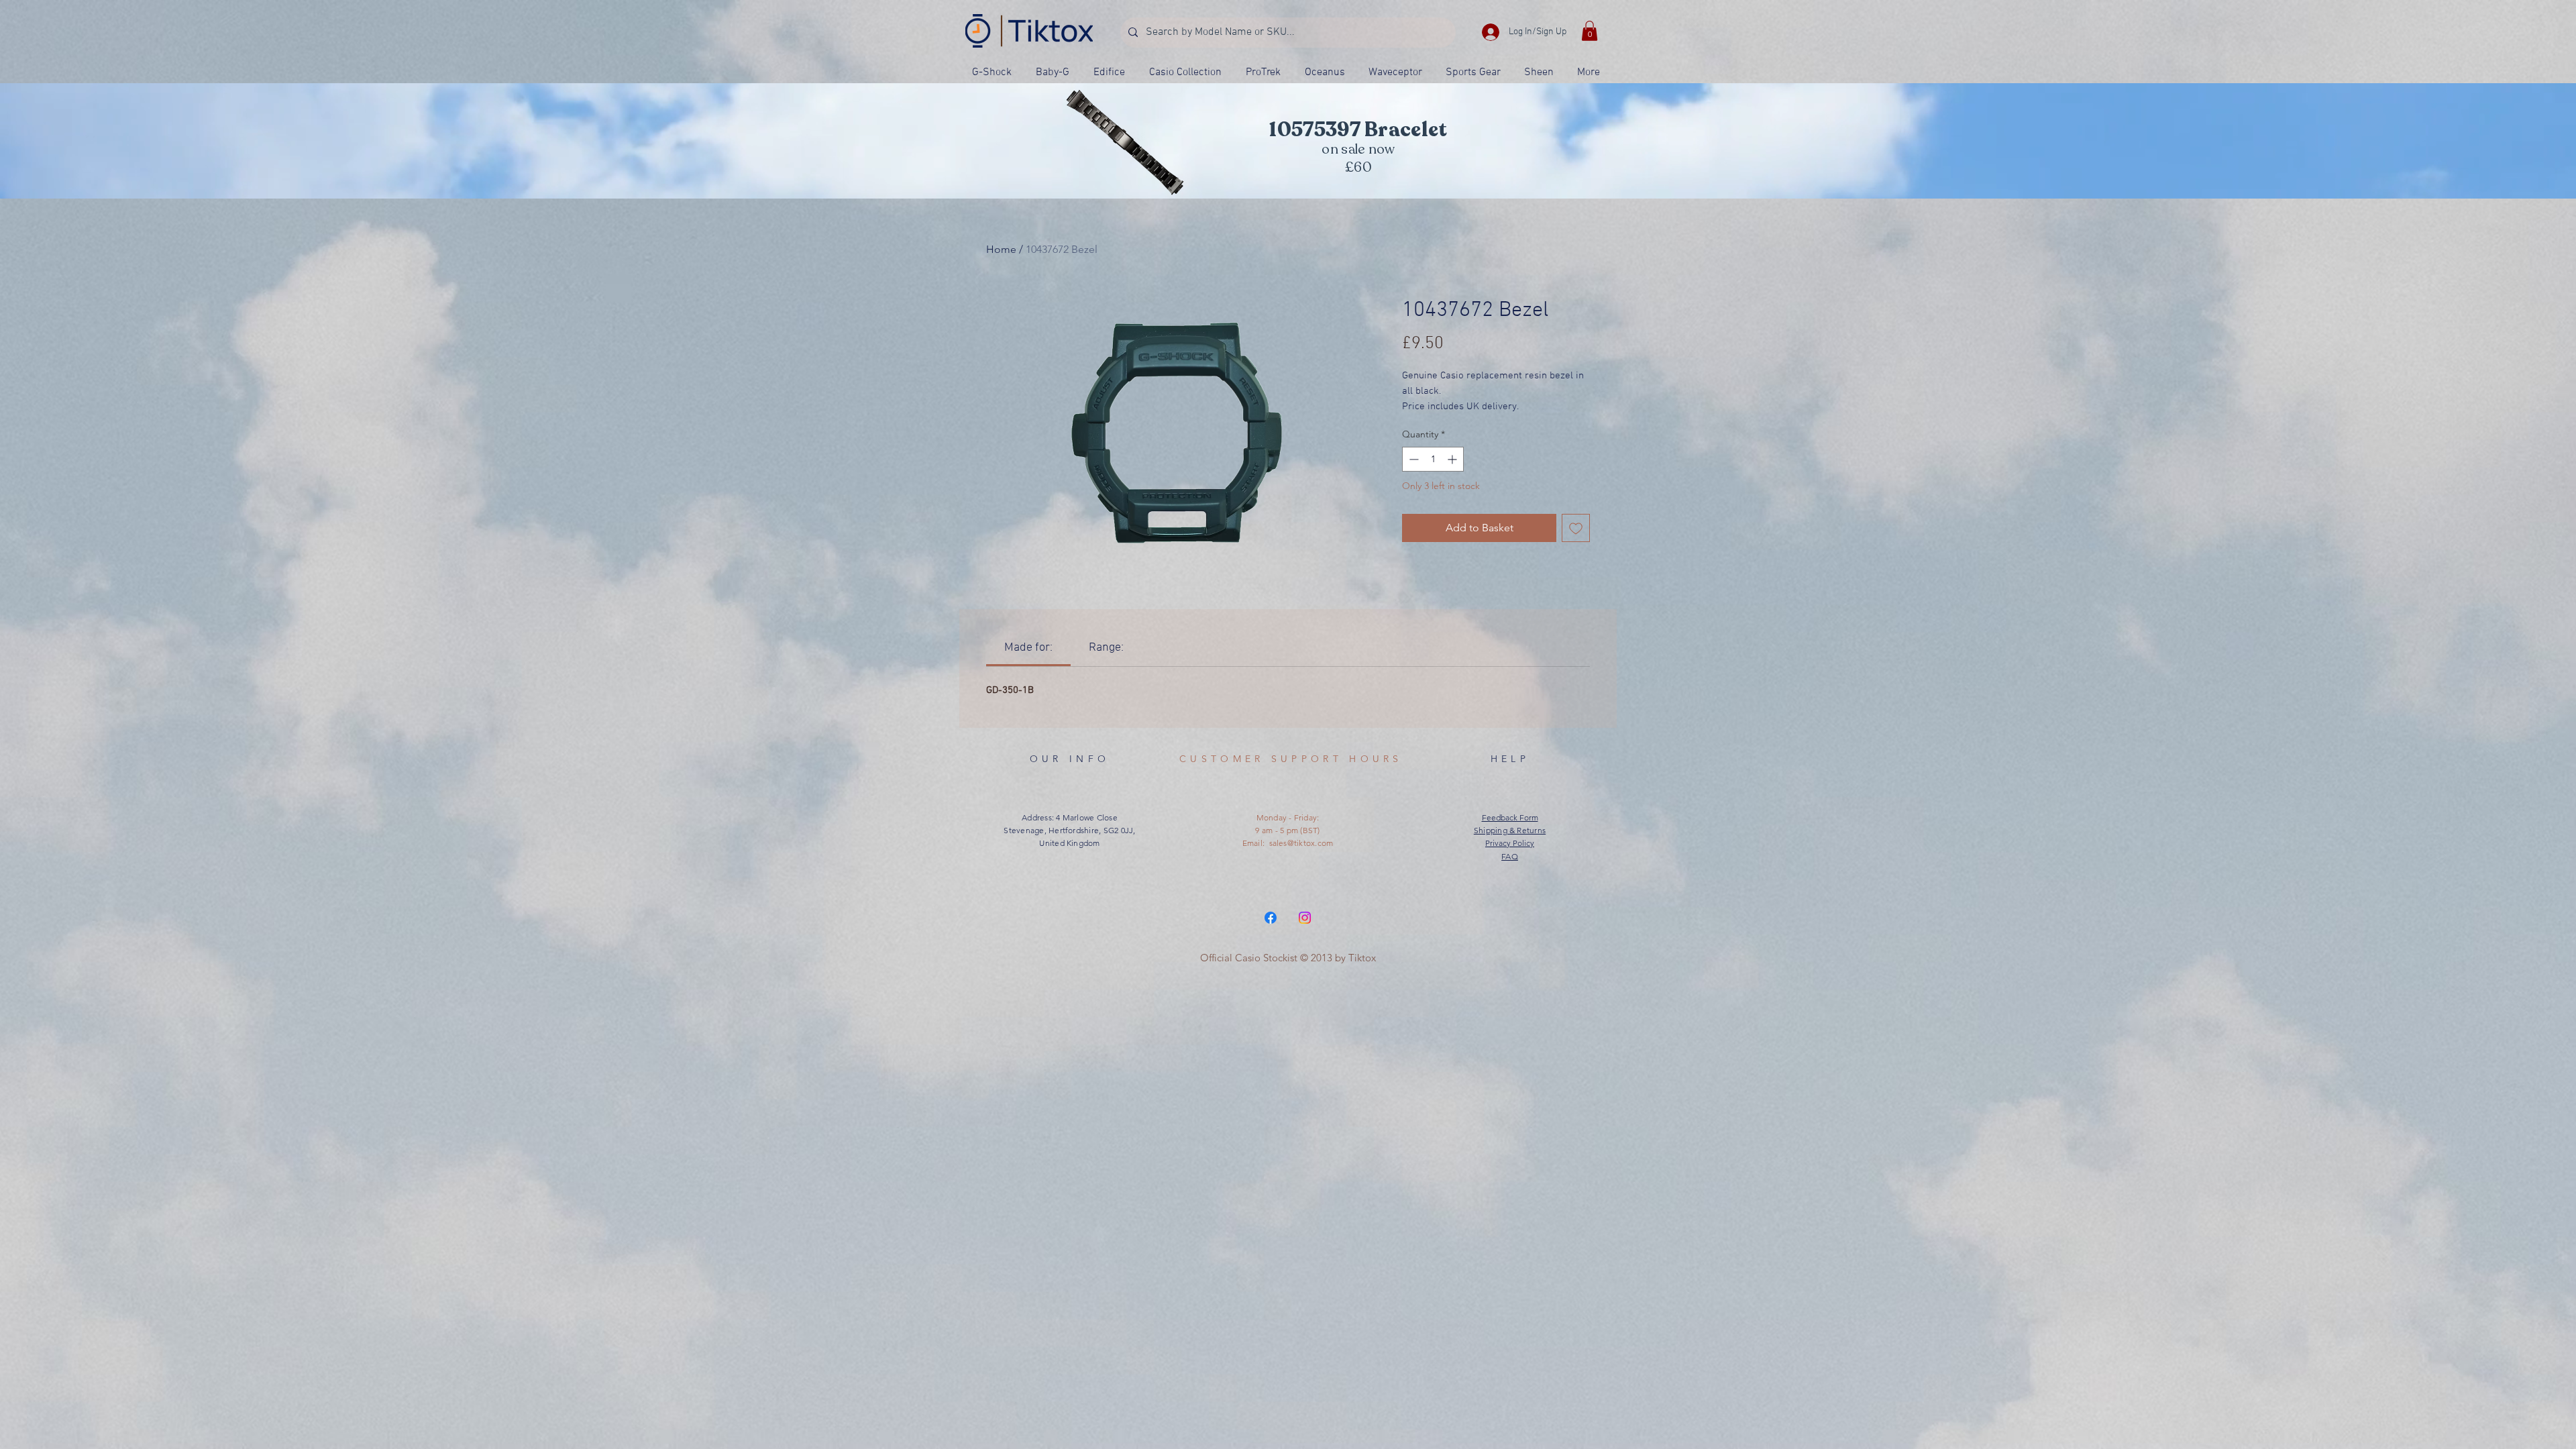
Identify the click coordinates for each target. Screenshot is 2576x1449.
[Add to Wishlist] (1576, 528)
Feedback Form (1510, 817)
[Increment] (1453, 459)
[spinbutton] (1433, 459)
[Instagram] (1305, 918)
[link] (1028, 648)
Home (1001, 249)
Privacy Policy (1510, 843)
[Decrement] (1412, 459)
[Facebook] (1271, 918)
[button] (1590, 31)
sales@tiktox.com (1301, 843)
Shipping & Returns (1510, 830)
